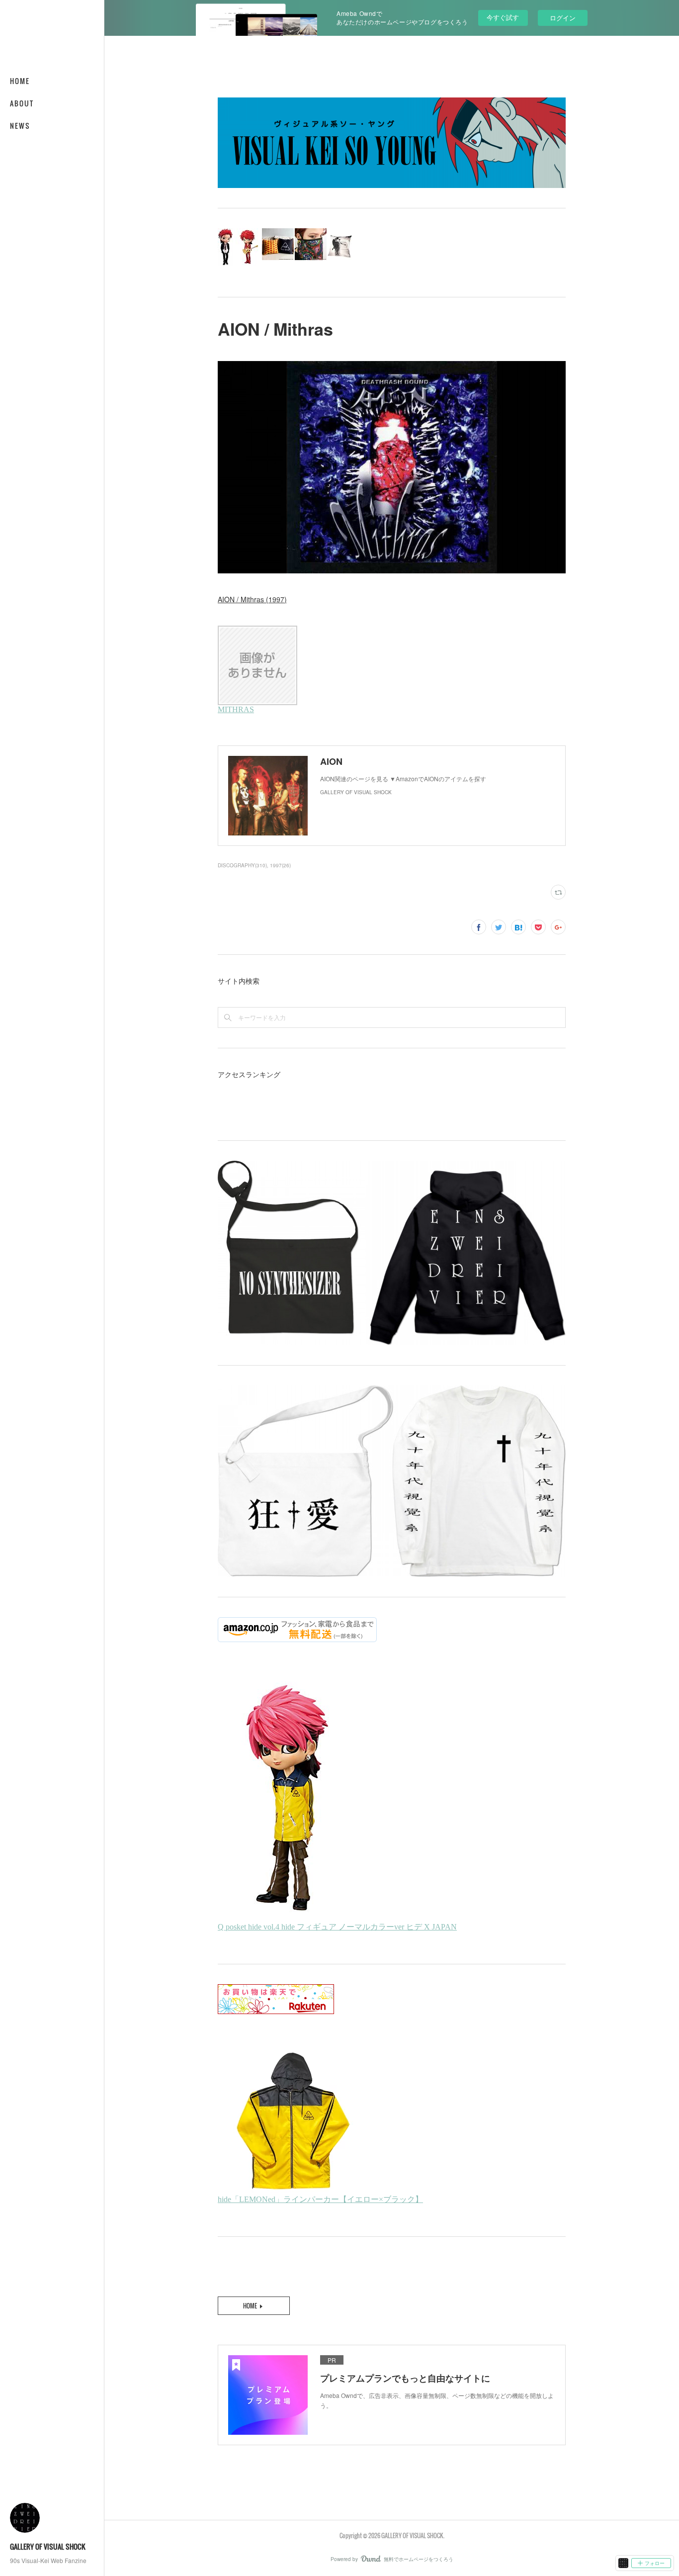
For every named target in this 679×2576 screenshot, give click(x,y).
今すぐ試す (503, 17)
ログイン (563, 18)
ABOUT (22, 103)
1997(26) (280, 865)
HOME (20, 81)
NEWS (20, 126)
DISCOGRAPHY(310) (242, 865)
